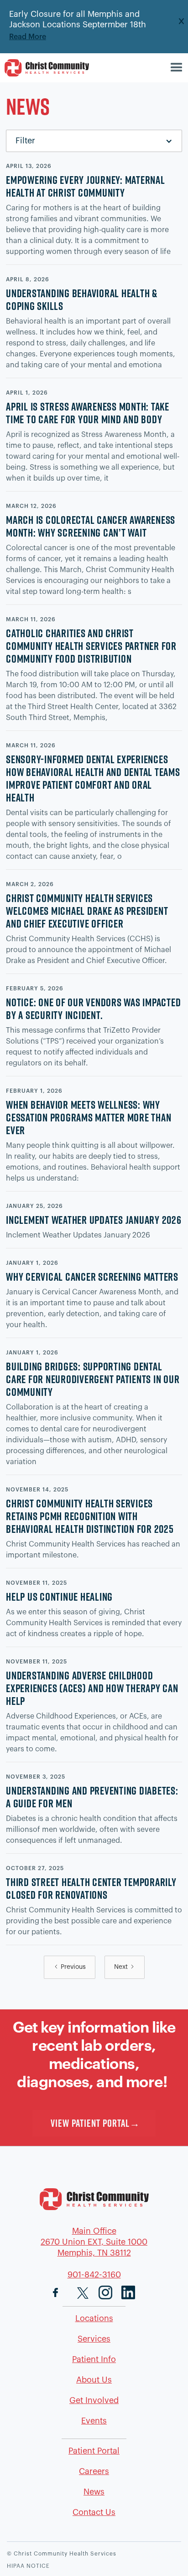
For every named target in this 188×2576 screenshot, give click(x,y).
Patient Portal (94, 2451)
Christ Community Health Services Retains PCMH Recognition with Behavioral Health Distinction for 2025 (90, 1516)
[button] (178, 68)
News (94, 2492)
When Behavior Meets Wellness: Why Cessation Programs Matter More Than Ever (89, 1117)
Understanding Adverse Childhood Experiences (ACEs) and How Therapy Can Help (92, 1688)
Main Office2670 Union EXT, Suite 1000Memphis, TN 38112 (94, 2242)
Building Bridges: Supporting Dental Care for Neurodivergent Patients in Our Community (93, 1379)
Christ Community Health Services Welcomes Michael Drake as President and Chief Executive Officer (87, 911)
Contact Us (94, 2512)
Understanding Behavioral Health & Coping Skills (82, 299)
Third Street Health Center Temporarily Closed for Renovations (91, 1888)
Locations (94, 2318)
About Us (94, 2380)
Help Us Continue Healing (59, 1597)
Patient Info (94, 2359)
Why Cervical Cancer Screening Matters (92, 1277)
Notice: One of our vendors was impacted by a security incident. (93, 1009)
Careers (94, 2471)
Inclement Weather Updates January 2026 (94, 1220)
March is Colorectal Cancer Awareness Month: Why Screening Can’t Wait (91, 526)
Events (94, 2421)
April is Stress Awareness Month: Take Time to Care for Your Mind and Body (88, 413)
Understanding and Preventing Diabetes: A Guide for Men (92, 1797)
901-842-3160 (94, 2275)
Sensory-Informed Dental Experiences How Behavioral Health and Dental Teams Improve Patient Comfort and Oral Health (93, 778)
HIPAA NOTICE (28, 2566)
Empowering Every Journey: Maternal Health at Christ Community (86, 186)
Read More (28, 37)
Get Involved (94, 2400)
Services (94, 2339)
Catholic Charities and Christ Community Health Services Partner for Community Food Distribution (91, 646)
